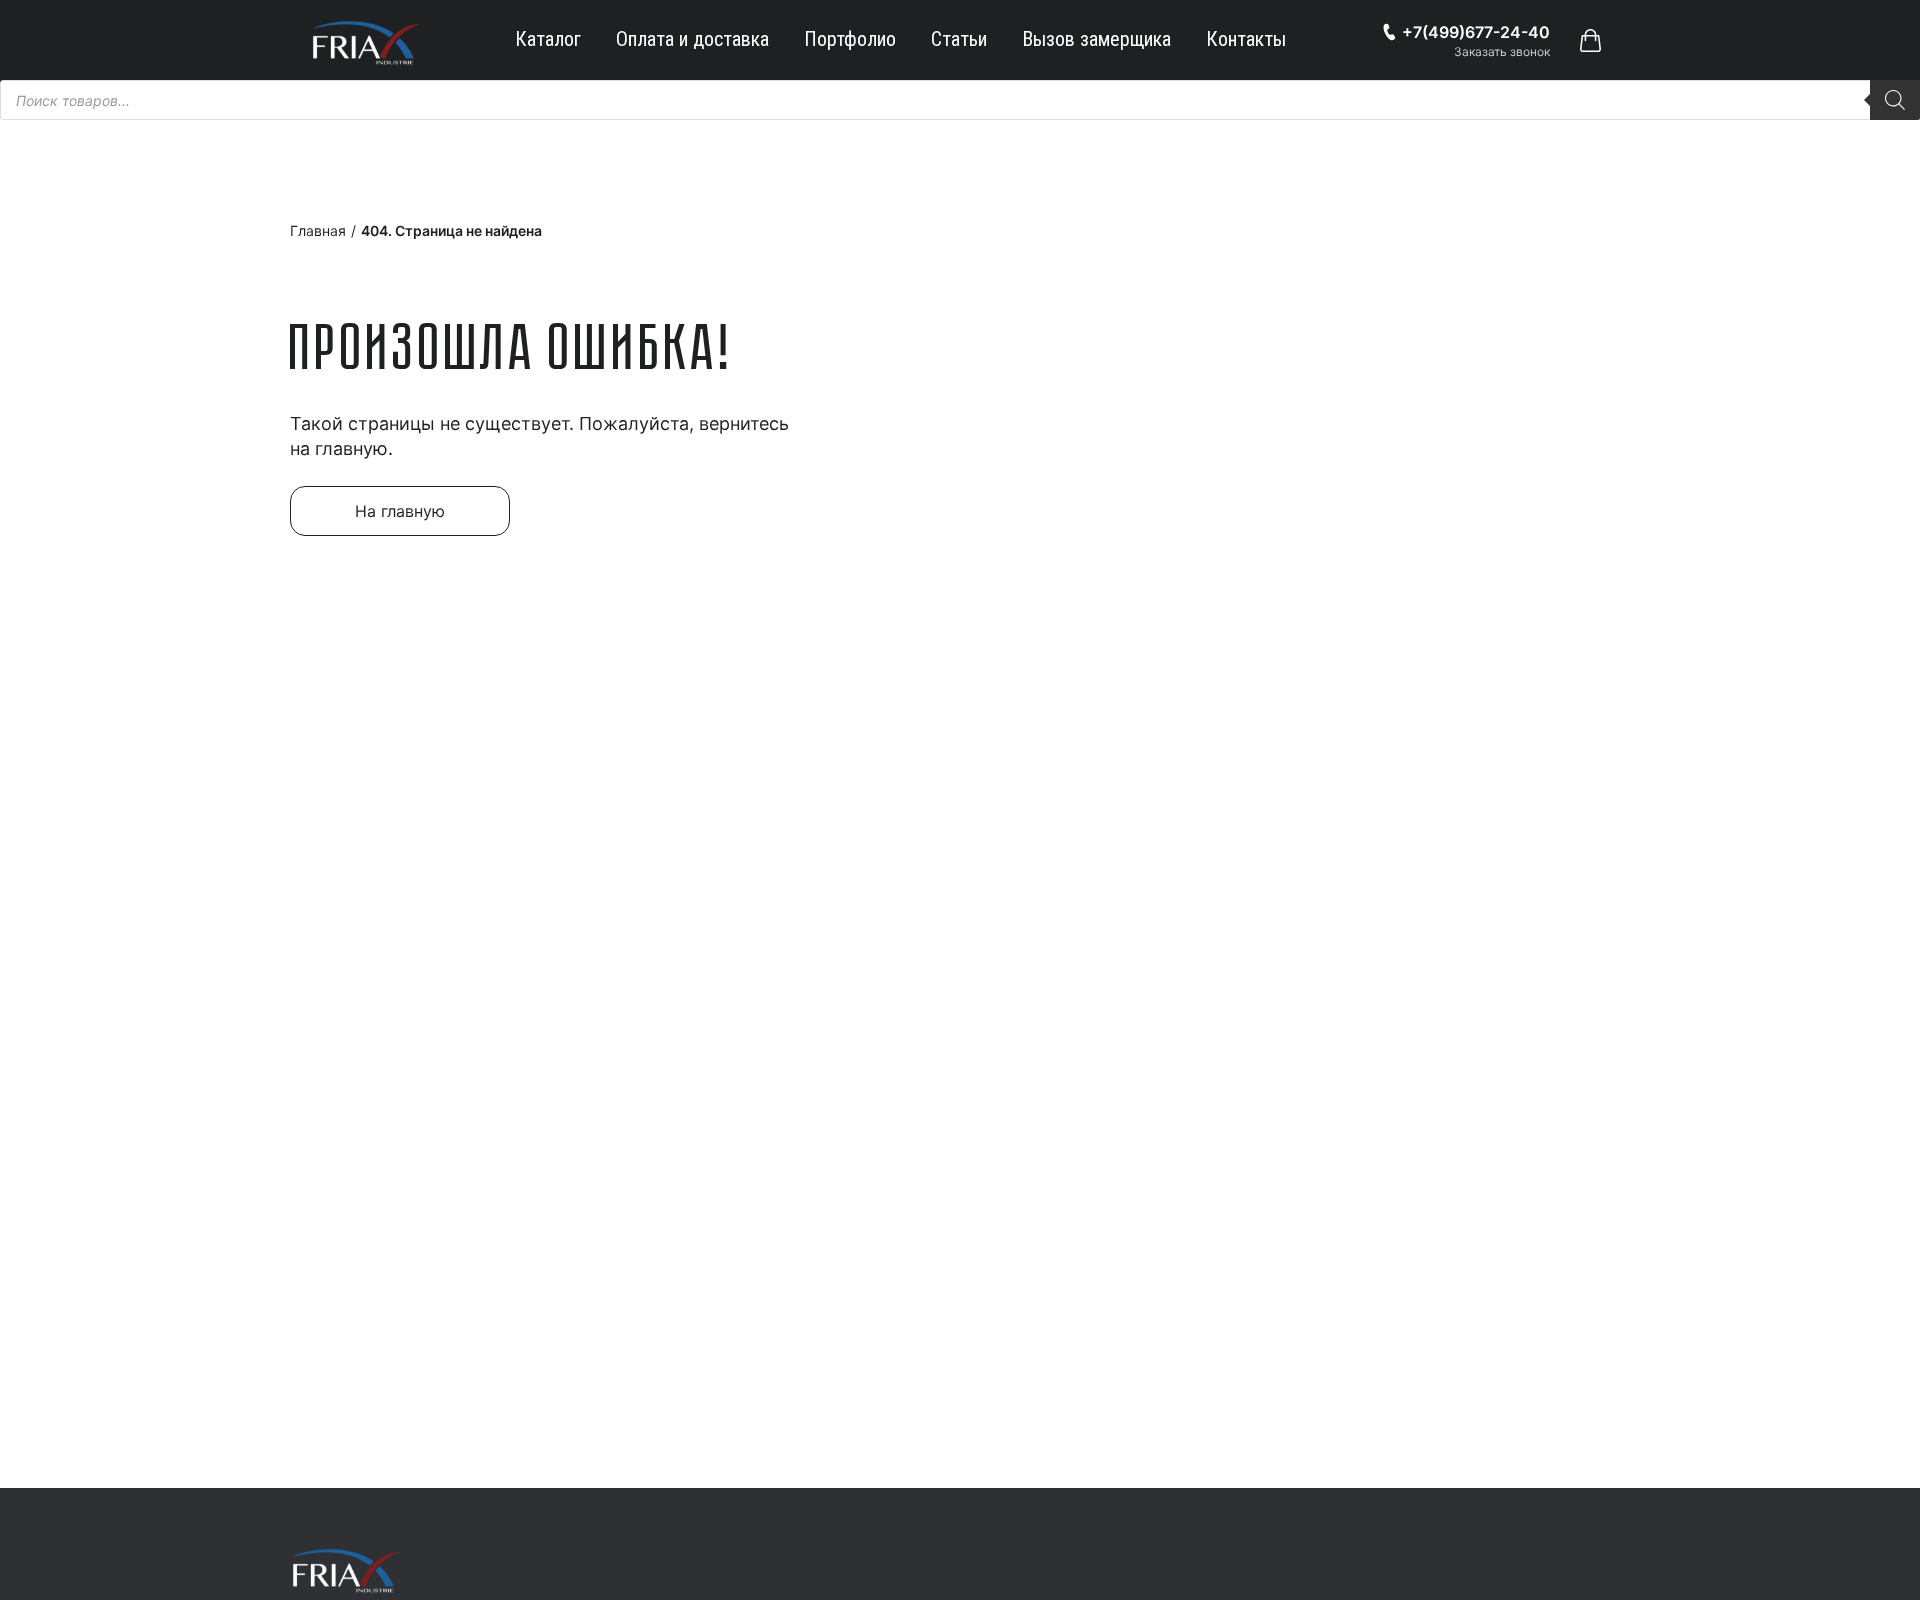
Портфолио (850, 39)
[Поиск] (1895, 100)
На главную (400, 511)
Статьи (959, 39)
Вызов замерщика (1096, 39)
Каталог (548, 39)
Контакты (1246, 39)
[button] (1590, 40)
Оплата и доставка (692, 39)
